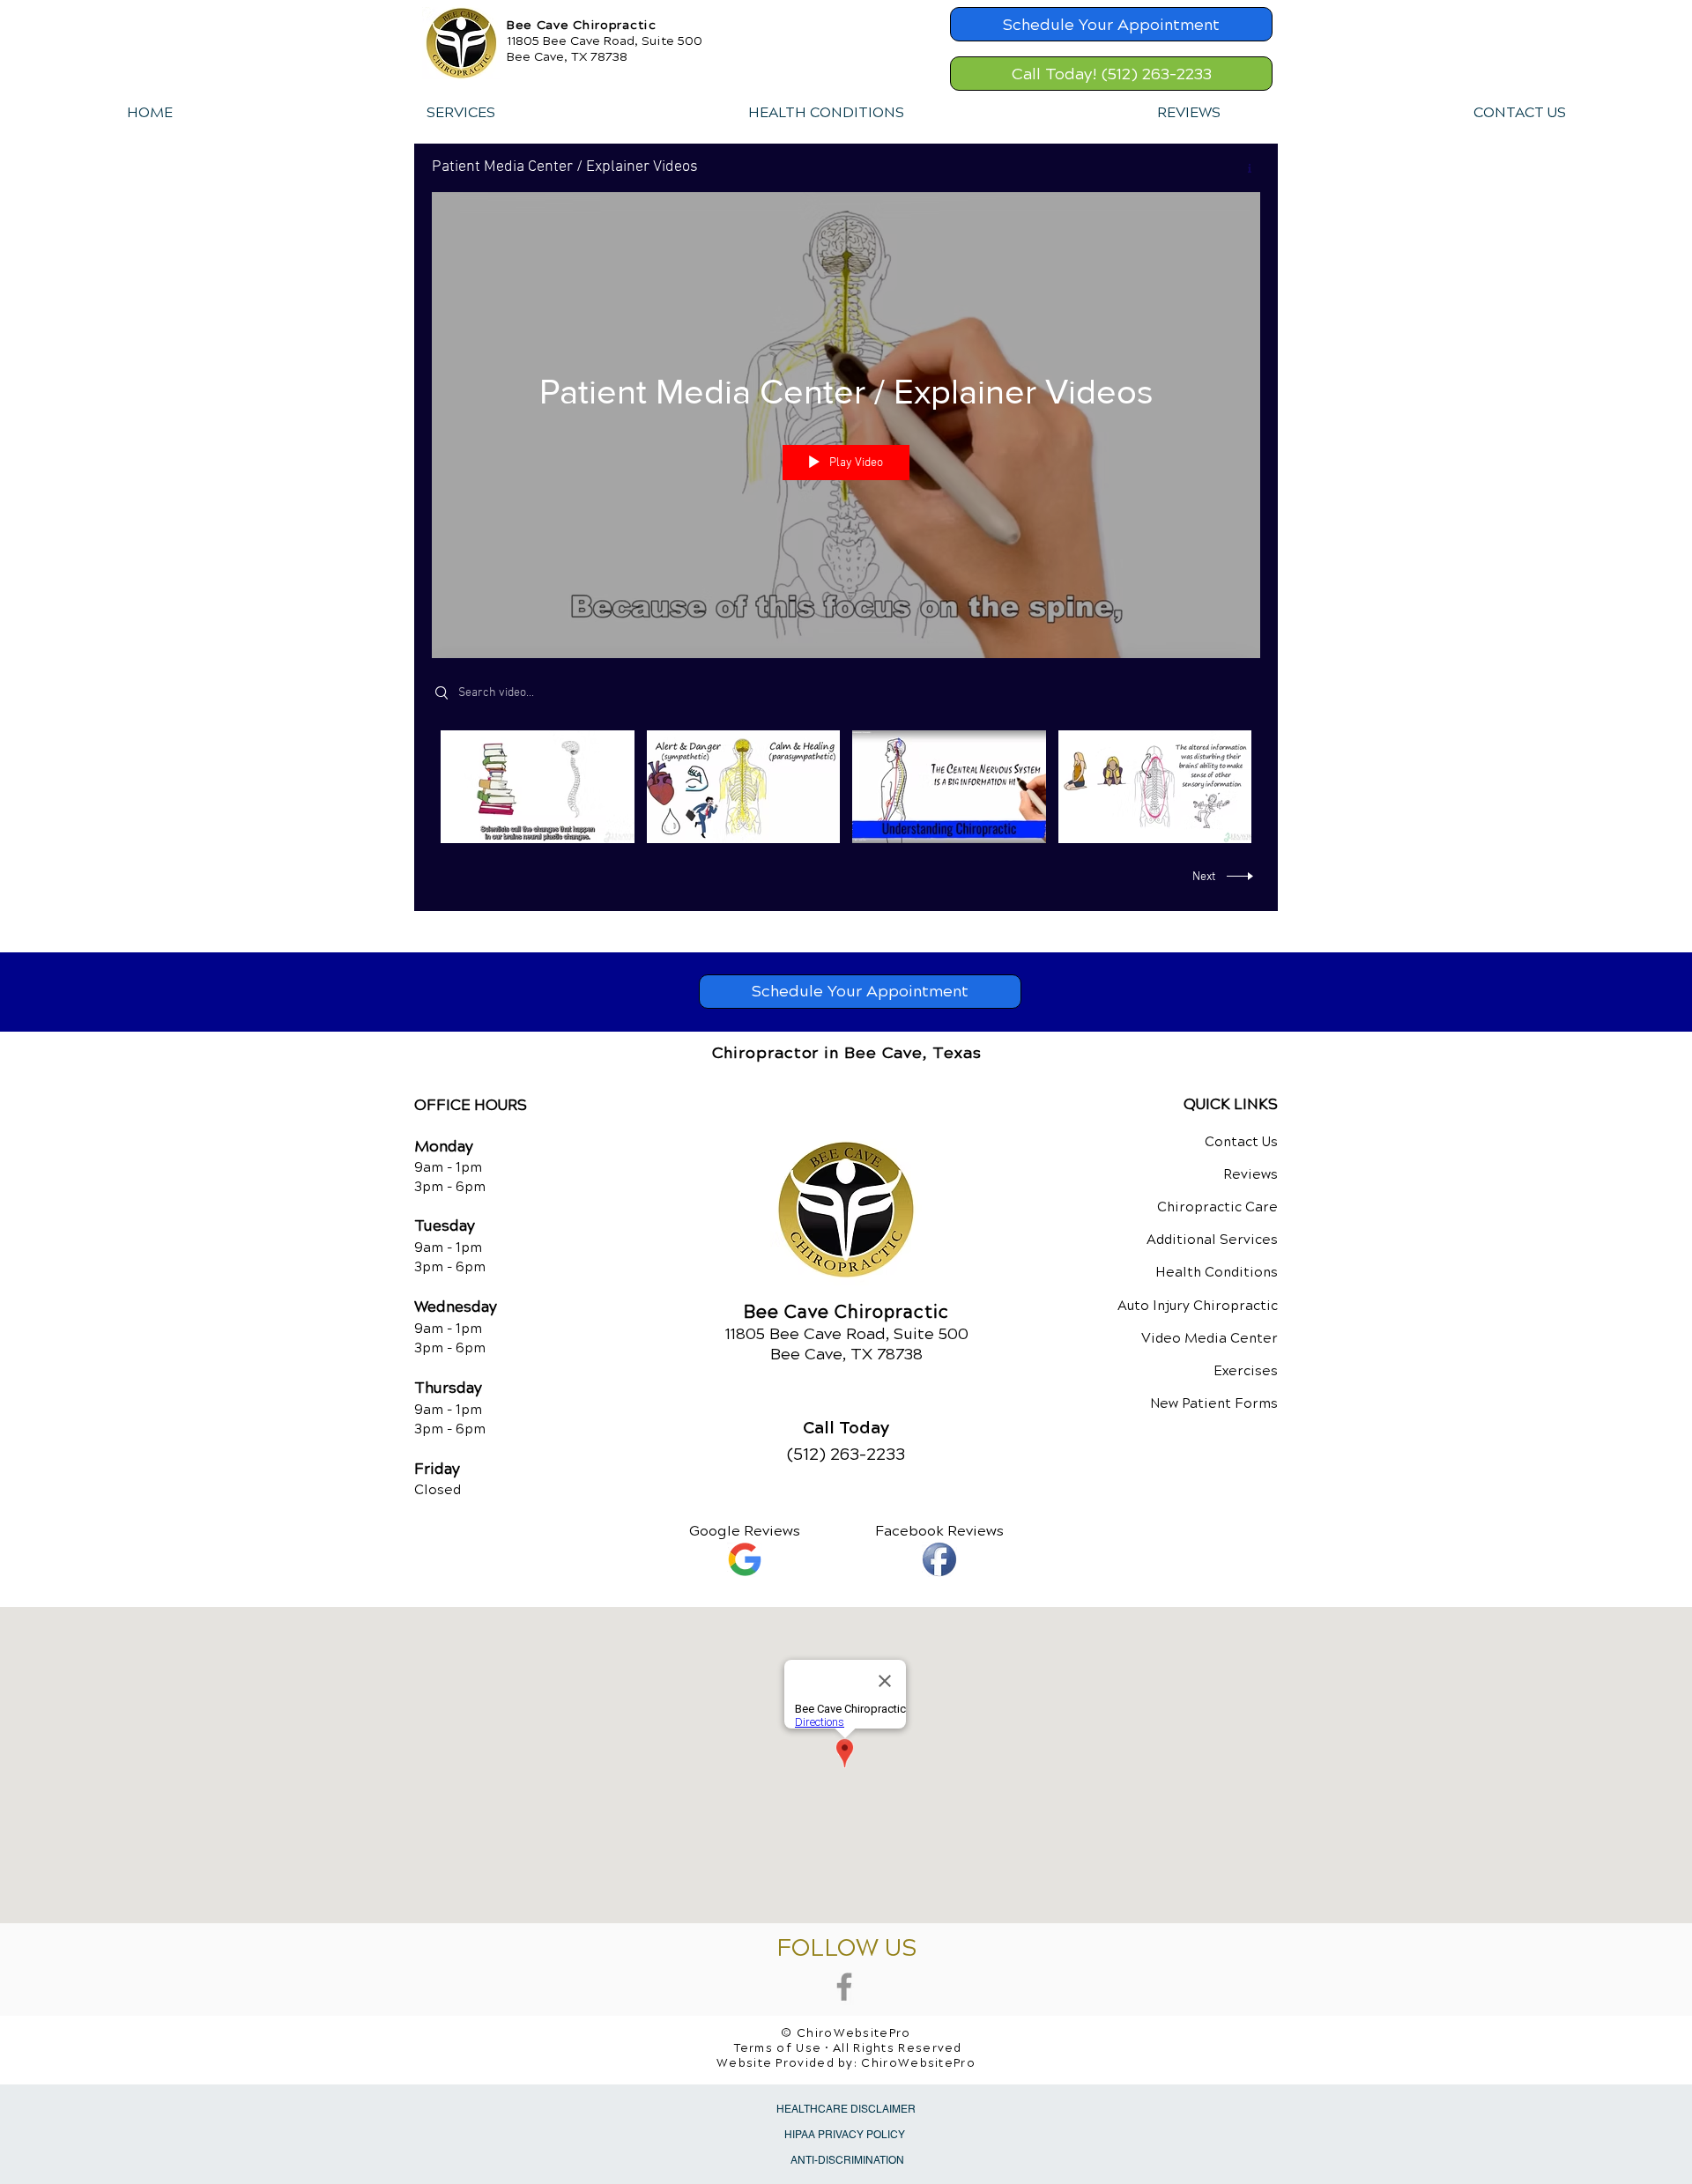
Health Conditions (1217, 1272)
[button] (460, 113)
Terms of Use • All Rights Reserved (848, 2048)
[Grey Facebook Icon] (844, 1987)
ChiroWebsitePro (918, 2063)
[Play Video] (537, 786)
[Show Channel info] (1243, 168)
